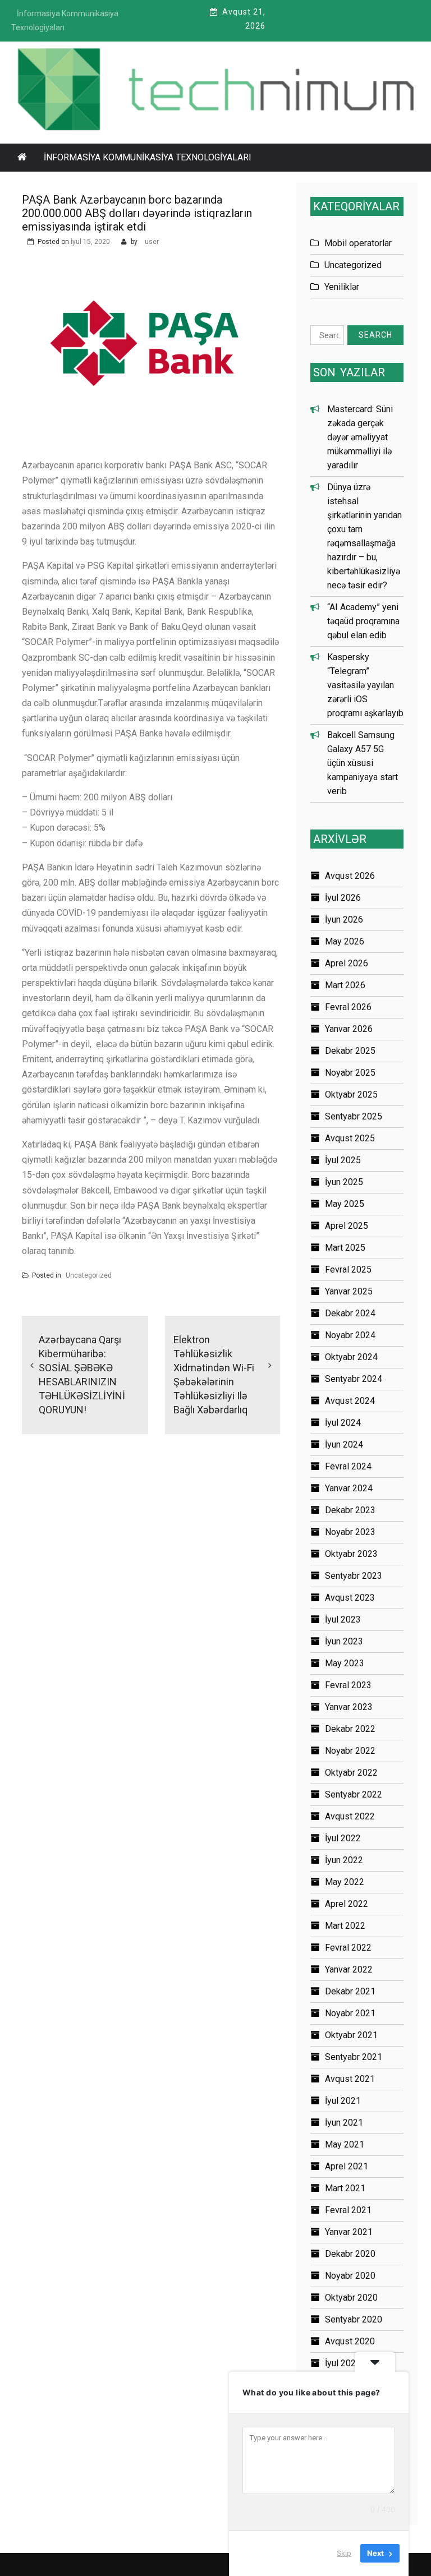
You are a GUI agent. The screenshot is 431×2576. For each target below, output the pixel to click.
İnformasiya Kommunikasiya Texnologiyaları (148, 157)
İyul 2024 (343, 1423)
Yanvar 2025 (349, 1291)
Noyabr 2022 (350, 1751)
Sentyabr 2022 (354, 1794)
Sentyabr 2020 (354, 2319)
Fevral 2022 (348, 1948)
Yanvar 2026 (349, 1029)
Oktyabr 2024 (351, 1357)
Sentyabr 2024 (354, 1379)
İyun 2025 (344, 1182)
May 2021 (345, 2144)
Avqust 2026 (350, 876)
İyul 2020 (343, 2363)
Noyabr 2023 (350, 1532)
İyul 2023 (343, 1619)
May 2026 (345, 941)
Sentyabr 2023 (354, 1576)
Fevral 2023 (348, 1685)
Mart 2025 (345, 1248)
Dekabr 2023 (350, 1510)
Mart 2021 (345, 2188)
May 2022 (345, 1882)
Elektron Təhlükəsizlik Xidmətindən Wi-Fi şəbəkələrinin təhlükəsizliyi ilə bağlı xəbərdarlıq (214, 1375)
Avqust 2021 (350, 2079)
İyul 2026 (343, 898)
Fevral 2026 (348, 1007)
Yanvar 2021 (349, 2232)
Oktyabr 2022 (351, 1773)
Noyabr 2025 (350, 1073)
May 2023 (345, 1663)
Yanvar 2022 (349, 1969)
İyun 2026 (344, 920)
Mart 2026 (345, 985)
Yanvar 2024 (349, 1488)
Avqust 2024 (350, 1401)
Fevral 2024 (348, 1466)
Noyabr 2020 (350, 2276)
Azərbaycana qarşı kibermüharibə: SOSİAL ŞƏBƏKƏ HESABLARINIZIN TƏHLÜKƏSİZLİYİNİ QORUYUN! (82, 1375)
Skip (344, 2553)
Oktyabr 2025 (351, 1095)
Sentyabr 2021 (354, 2057)
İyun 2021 (344, 2123)
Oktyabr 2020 (351, 2298)
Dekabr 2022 (350, 1729)
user (152, 242)
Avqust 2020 (350, 2341)
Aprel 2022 (347, 1904)
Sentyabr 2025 (354, 1116)
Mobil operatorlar (358, 243)
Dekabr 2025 (350, 1051)
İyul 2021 (343, 2101)
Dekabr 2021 (350, 1991)
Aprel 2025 (347, 1226)
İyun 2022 (344, 1860)
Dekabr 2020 (350, 2254)
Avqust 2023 (350, 1598)
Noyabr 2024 (350, 1335)
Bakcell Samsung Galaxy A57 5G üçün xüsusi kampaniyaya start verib (363, 763)
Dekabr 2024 (350, 1313)
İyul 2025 (343, 1160)
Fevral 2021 (348, 2210)
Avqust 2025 (350, 1138)
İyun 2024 (344, 1444)
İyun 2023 (344, 1641)
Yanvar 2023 (349, 1707)
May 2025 (345, 1204)
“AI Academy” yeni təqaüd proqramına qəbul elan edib (363, 621)
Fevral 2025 (348, 1269)
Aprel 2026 (347, 963)
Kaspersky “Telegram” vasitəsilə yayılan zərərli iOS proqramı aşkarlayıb (365, 685)
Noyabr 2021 (350, 2013)
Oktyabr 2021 (351, 2035)
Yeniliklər (342, 287)
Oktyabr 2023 (351, 1554)
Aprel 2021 (347, 2166)
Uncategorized (89, 1275)
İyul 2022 (343, 1838)
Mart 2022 (345, 1926)
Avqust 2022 (350, 1816)
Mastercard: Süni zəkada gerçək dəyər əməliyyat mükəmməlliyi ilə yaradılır (360, 437)
